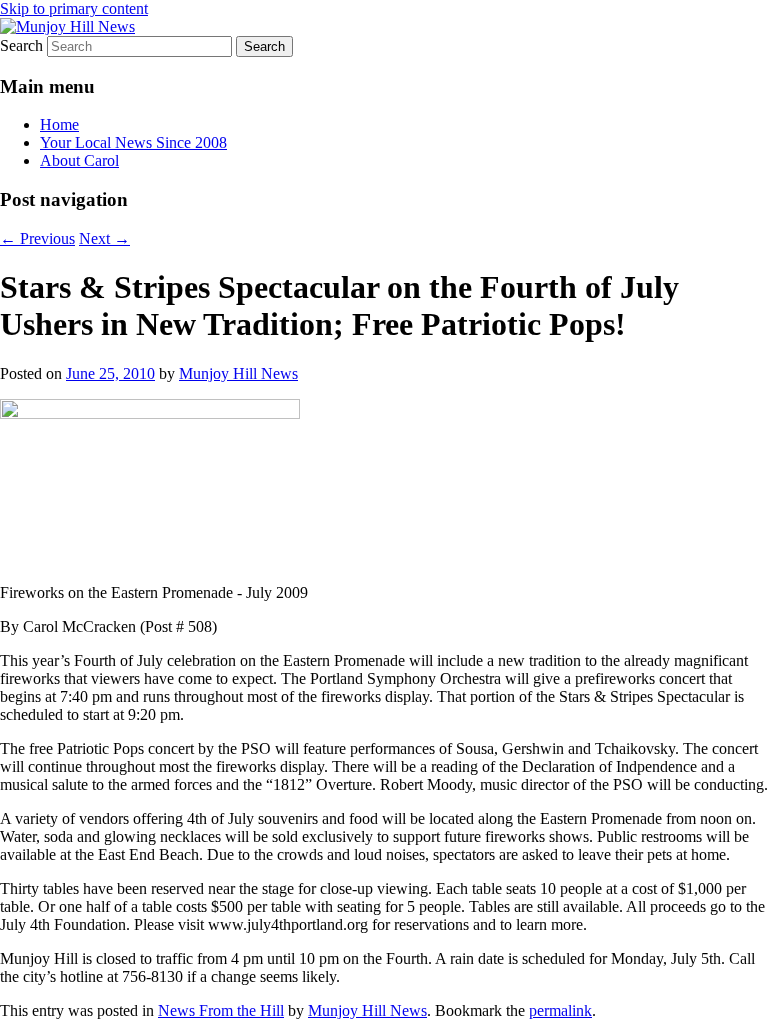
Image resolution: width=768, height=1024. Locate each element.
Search (21, 45)
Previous (37, 238)
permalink (560, 1010)
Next (104, 238)
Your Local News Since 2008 (133, 142)
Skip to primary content (74, 8)
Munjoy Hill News (238, 373)
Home (59, 124)
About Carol (79, 160)
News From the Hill (221, 1010)
